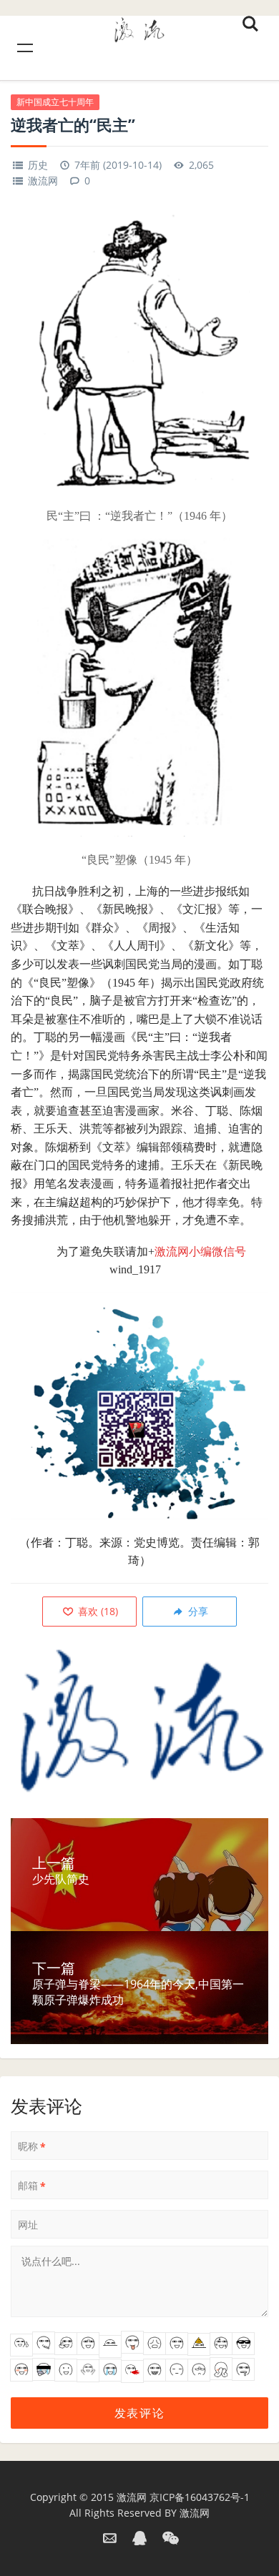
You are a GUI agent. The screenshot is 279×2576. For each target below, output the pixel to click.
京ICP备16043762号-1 (200, 2497)
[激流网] (139, 28)
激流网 (43, 181)
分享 (197, 1611)
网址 (28, 2225)
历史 (38, 165)
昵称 (32, 2146)
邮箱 (32, 2186)
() (97, 1611)
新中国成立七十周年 (55, 102)
